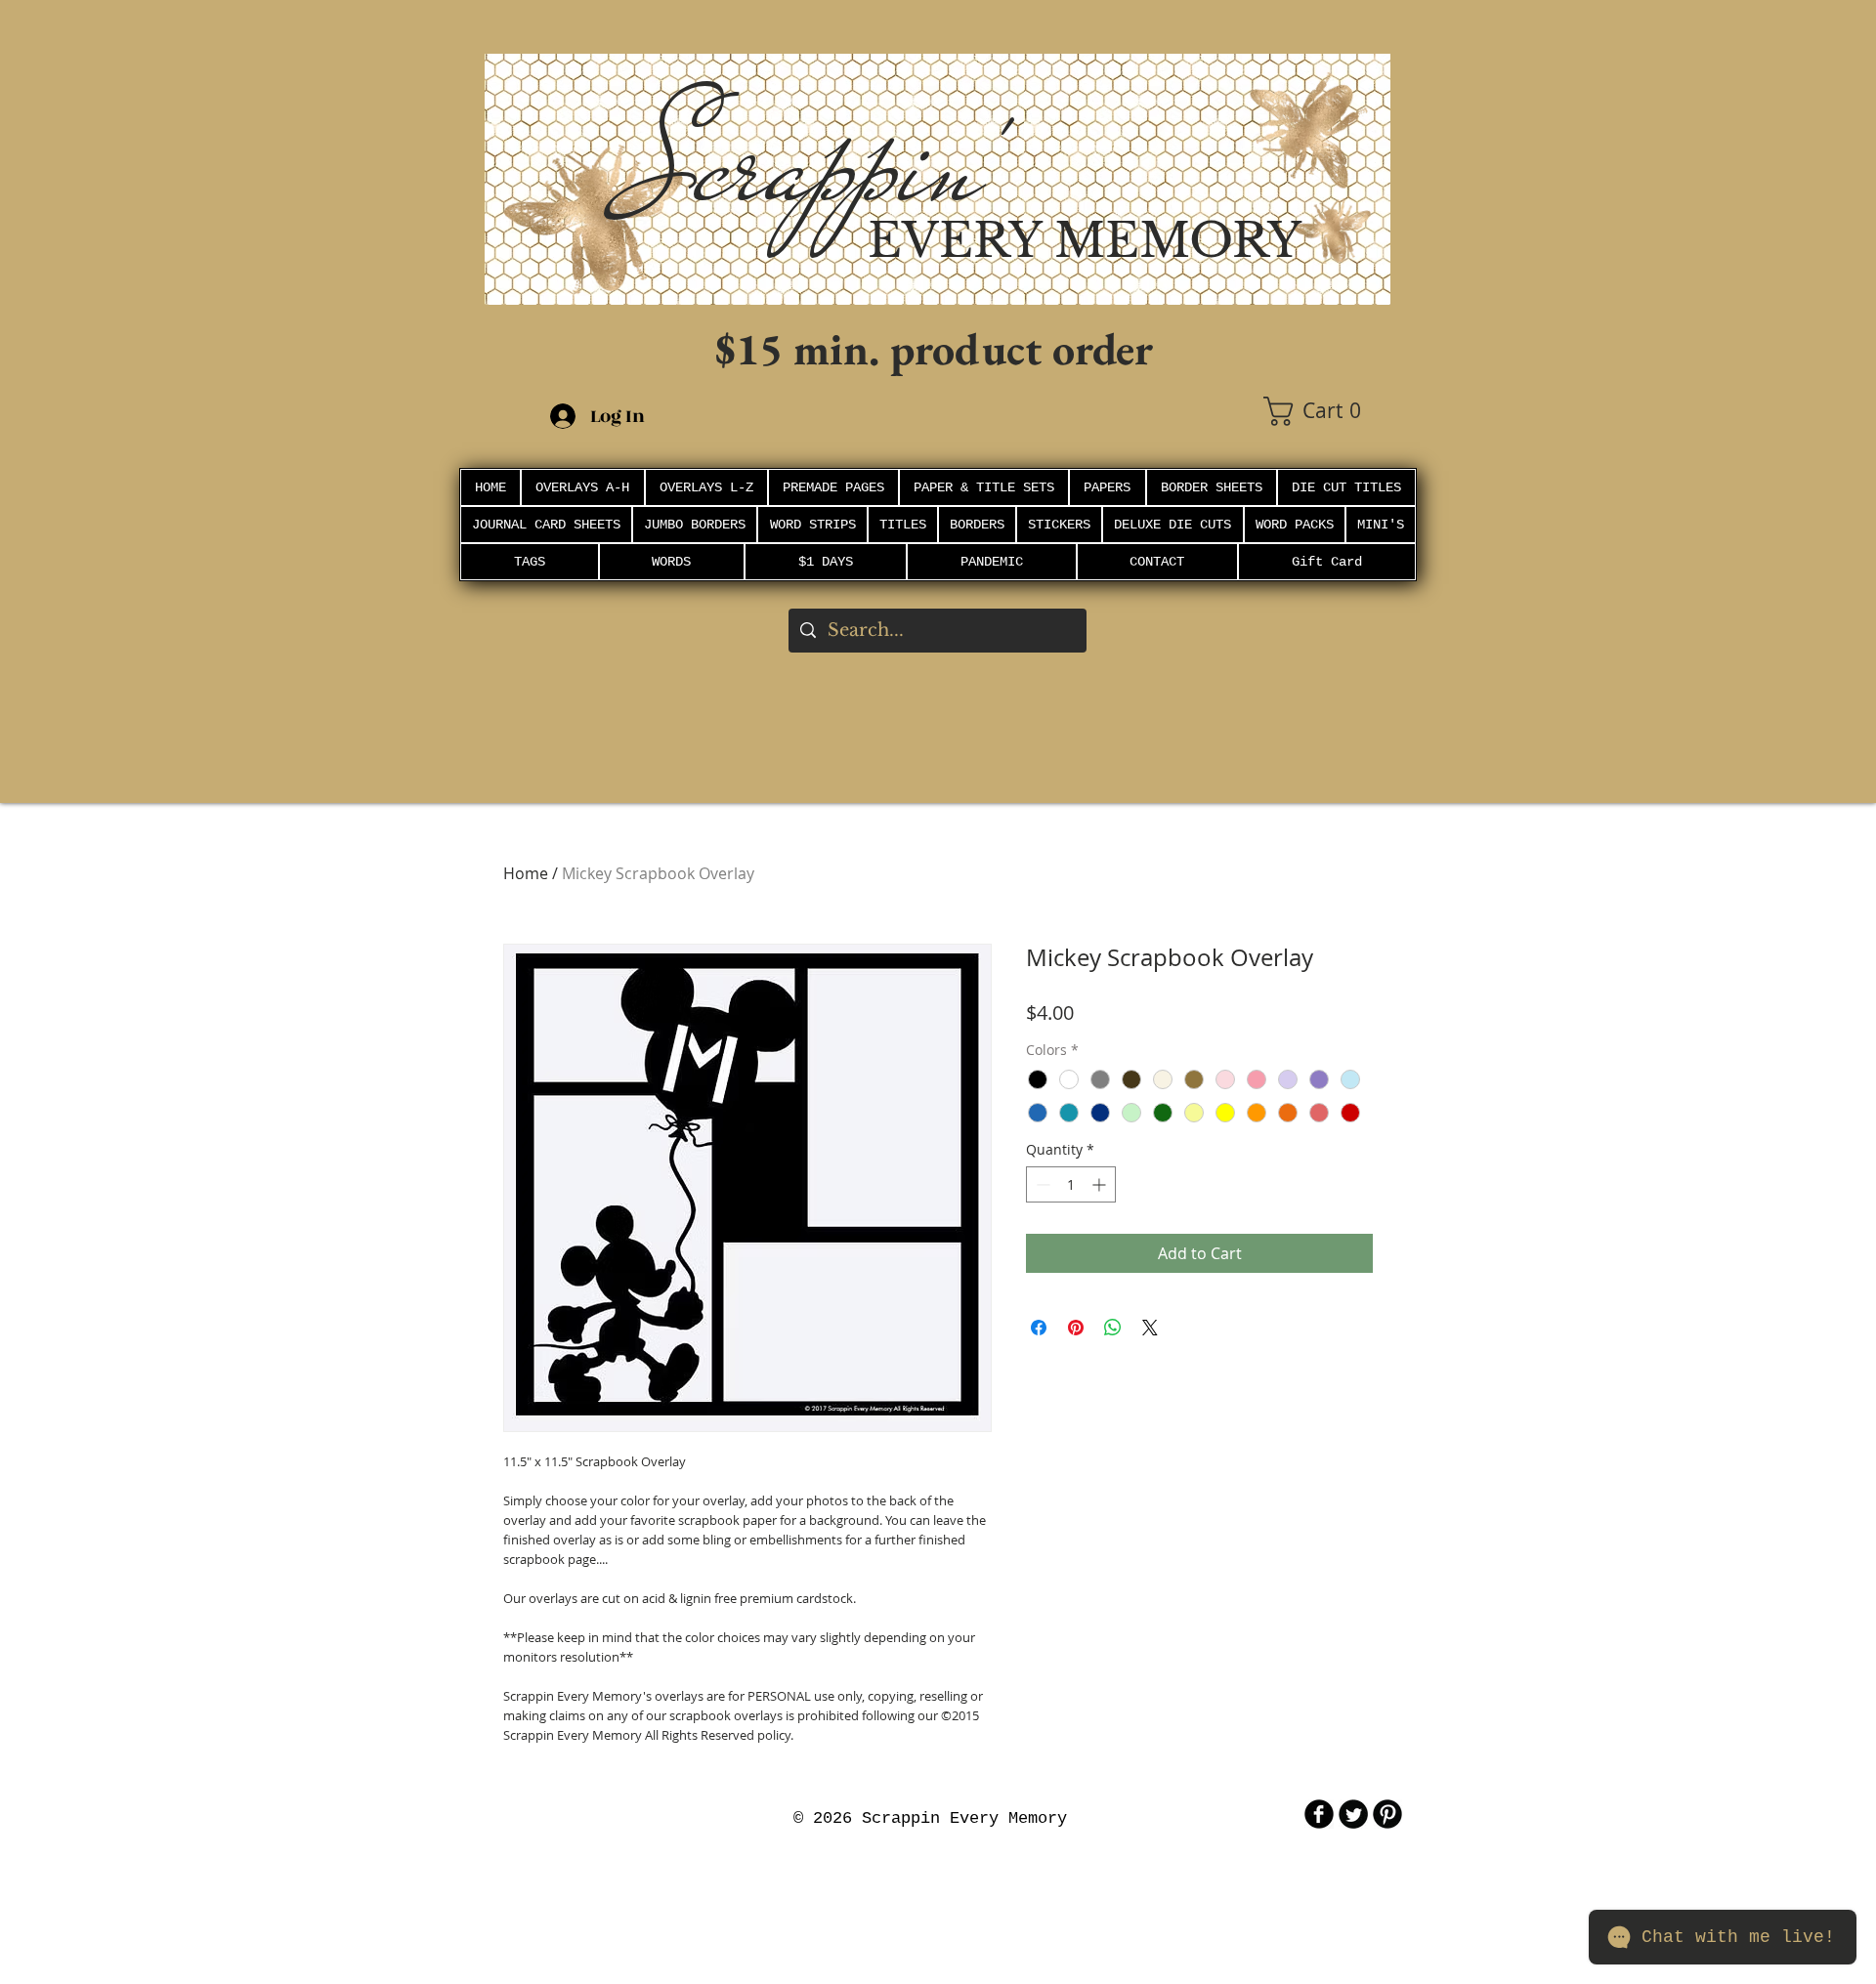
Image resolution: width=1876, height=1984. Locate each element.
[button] (1327, 411)
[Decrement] (1041, 1184)
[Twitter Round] (1353, 1814)
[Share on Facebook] (1039, 1328)
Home (526, 873)
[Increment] (1101, 1184)
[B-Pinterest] (1387, 1814)
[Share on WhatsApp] (1113, 1328)
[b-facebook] (1319, 1814)
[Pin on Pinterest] (1076, 1328)
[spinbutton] (1071, 1184)
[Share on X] (1150, 1328)
